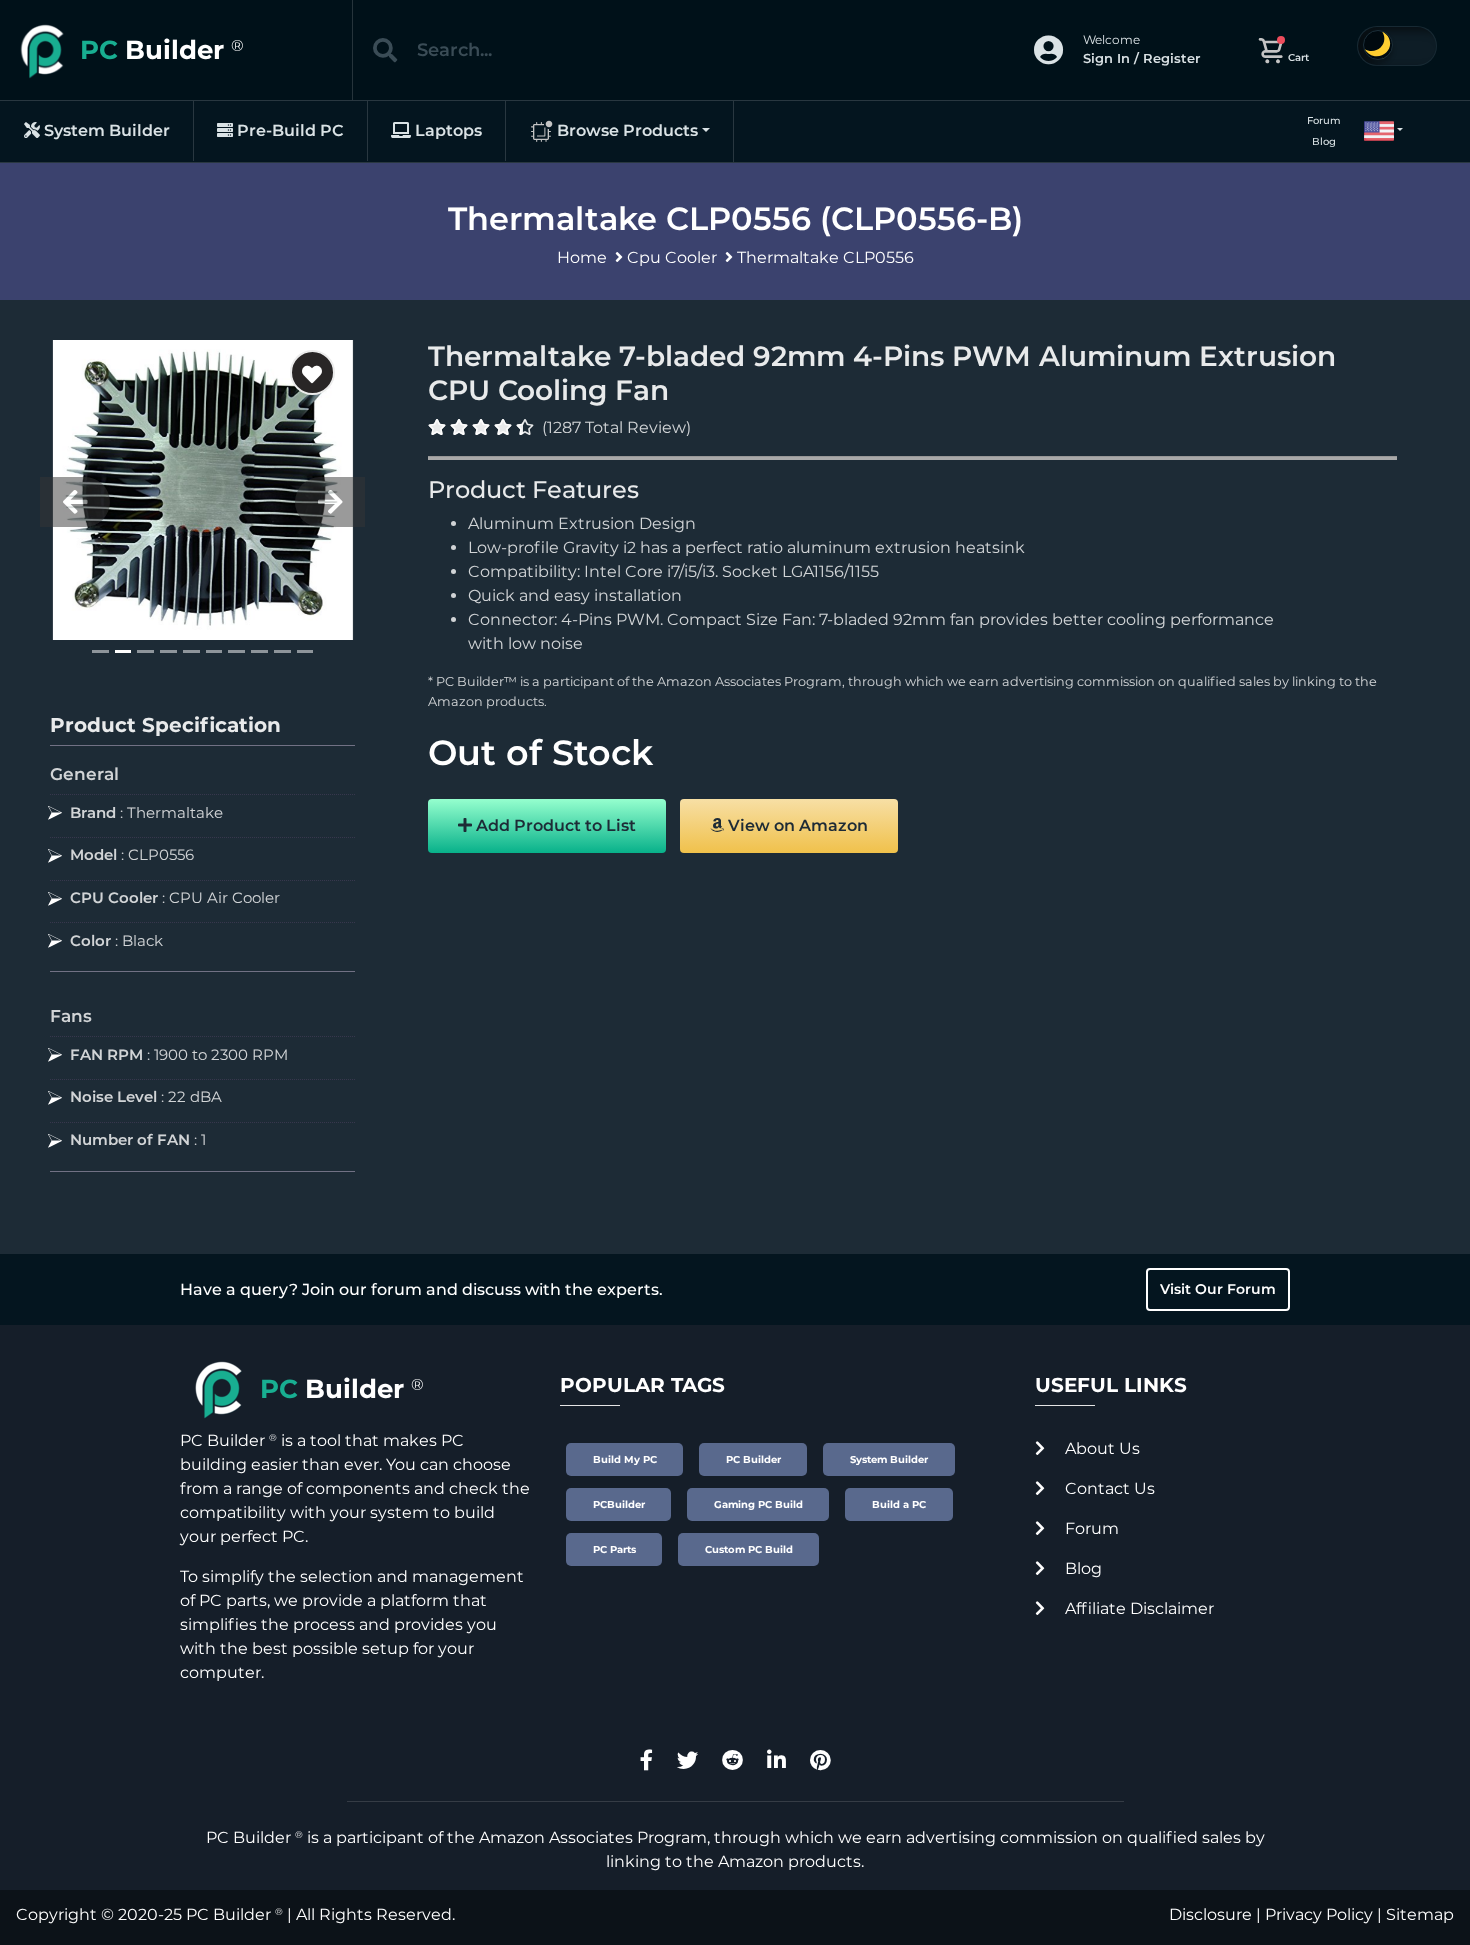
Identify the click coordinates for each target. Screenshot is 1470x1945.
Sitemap (1420, 1914)
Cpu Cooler (672, 257)
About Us (1100, 1448)
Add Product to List (554, 825)
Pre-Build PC (288, 130)
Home (582, 257)
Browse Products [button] (625, 130)
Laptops (446, 130)
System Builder (105, 130)
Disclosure (1210, 1914)
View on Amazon (796, 825)
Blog (1324, 141)
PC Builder (228, 1914)
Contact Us (1108, 1488)
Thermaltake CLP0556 (825, 257)
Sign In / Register (1141, 58)
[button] (1375, 131)
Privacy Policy (1319, 1914)
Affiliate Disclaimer (1137, 1608)
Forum (1324, 120)
